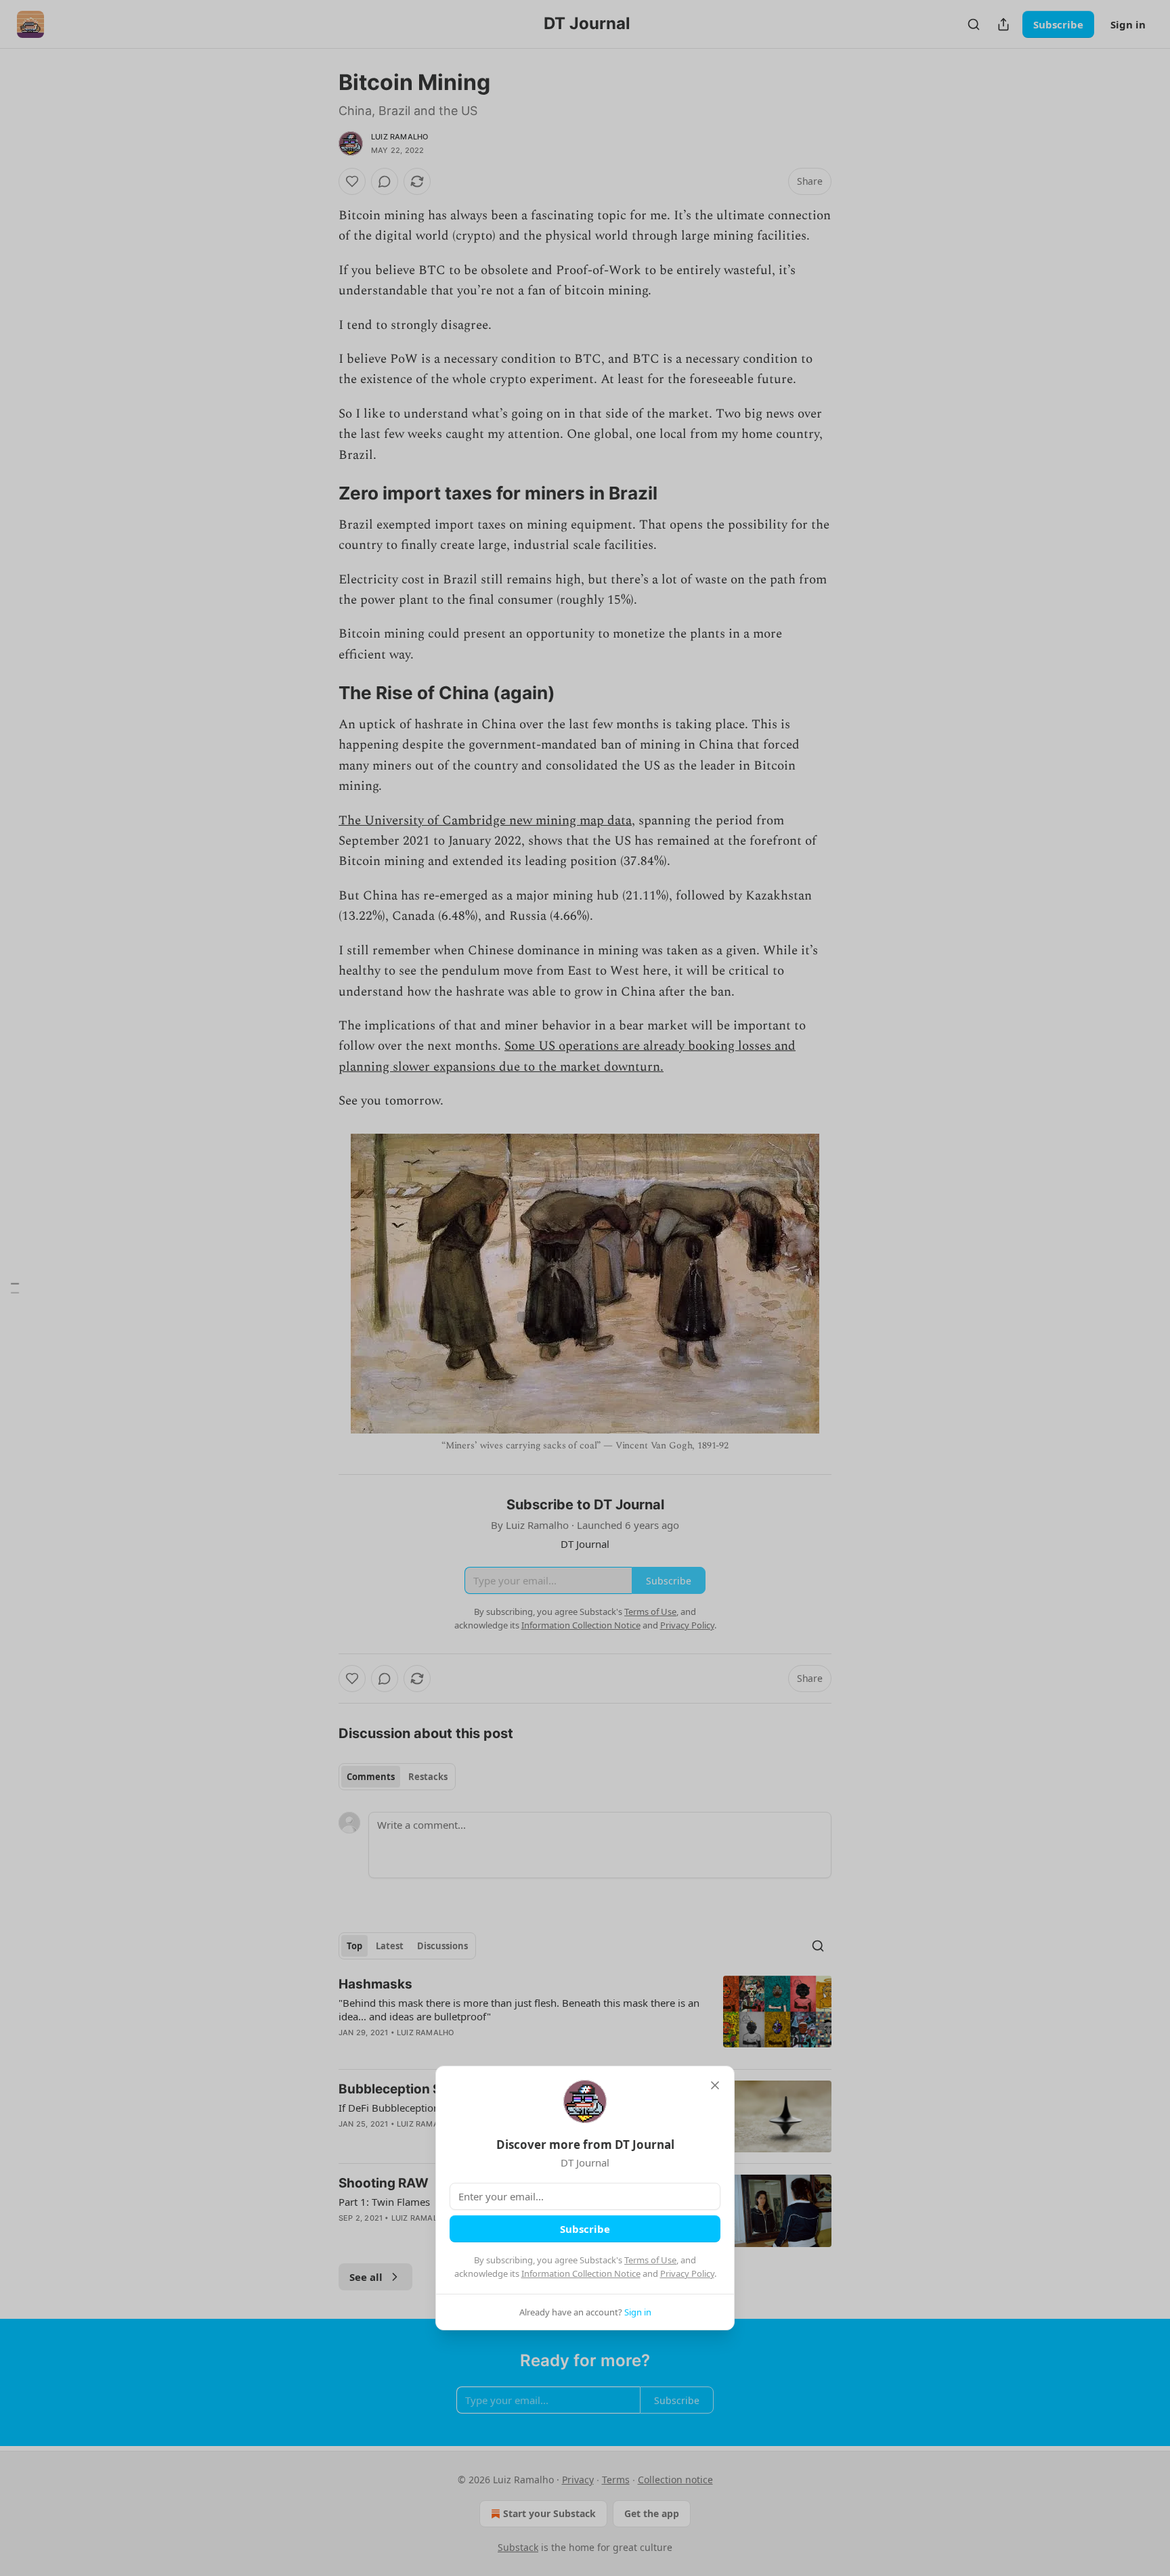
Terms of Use (650, 2260)
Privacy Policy (687, 2273)
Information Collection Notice (581, 2273)
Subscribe (585, 2229)
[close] (715, 2085)
